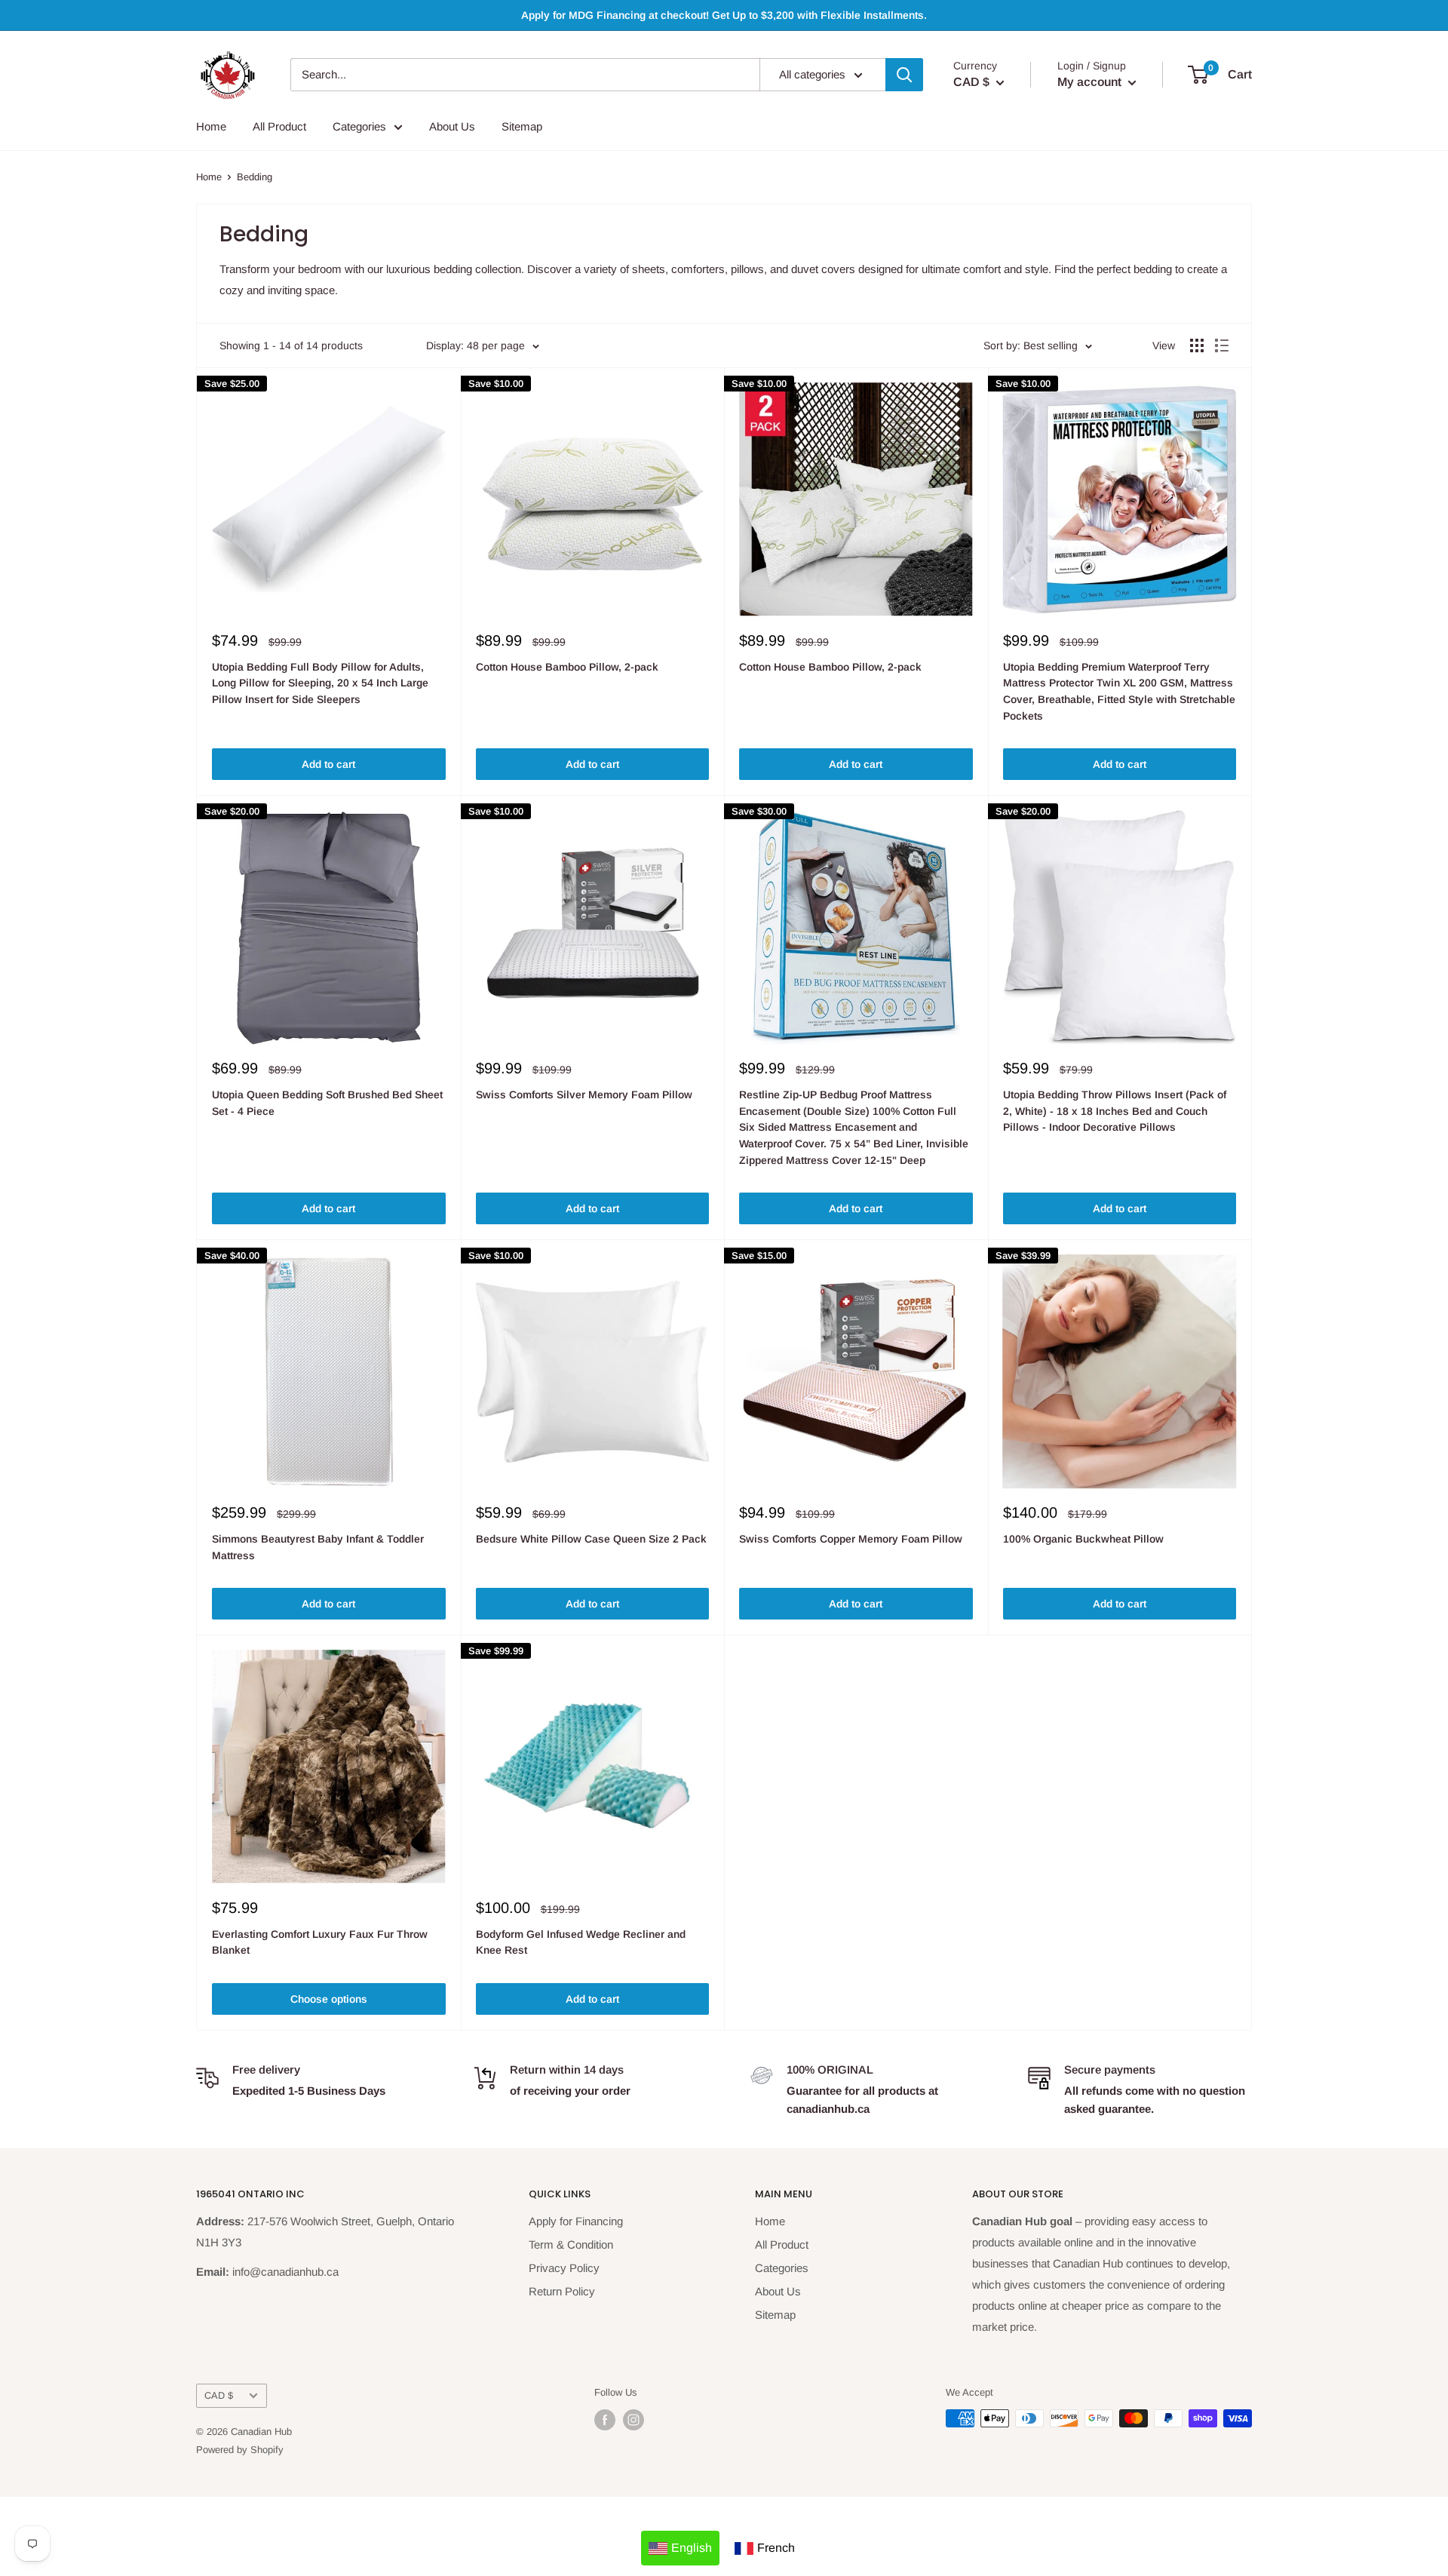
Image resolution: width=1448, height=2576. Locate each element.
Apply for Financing (576, 2221)
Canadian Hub (261, 2432)
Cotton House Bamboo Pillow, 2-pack (567, 667)
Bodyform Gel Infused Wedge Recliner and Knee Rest (581, 1942)
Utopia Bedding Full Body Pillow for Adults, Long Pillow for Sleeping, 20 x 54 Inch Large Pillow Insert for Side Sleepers (320, 683)
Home (211, 126)
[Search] (904, 75)
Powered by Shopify (240, 2450)
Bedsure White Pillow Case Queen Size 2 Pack (591, 1539)
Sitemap (522, 126)
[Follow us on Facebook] (605, 2420)
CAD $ (219, 2395)
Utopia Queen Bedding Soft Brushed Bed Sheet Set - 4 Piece (327, 1103)
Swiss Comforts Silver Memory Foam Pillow (584, 1095)
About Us (452, 126)
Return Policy (562, 2291)
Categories (359, 126)
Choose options (329, 1999)
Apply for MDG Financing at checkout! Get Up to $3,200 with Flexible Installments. (724, 15)
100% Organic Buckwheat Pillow (1083, 1539)
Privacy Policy (564, 2268)
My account (1091, 82)
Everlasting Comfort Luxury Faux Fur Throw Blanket (320, 1942)
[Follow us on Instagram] (633, 2420)
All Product (279, 126)
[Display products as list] (1222, 345)
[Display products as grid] (1197, 345)
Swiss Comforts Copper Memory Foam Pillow (851, 1539)
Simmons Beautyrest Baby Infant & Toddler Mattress (318, 1547)
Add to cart (328, 764)
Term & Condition (571, 2244)
